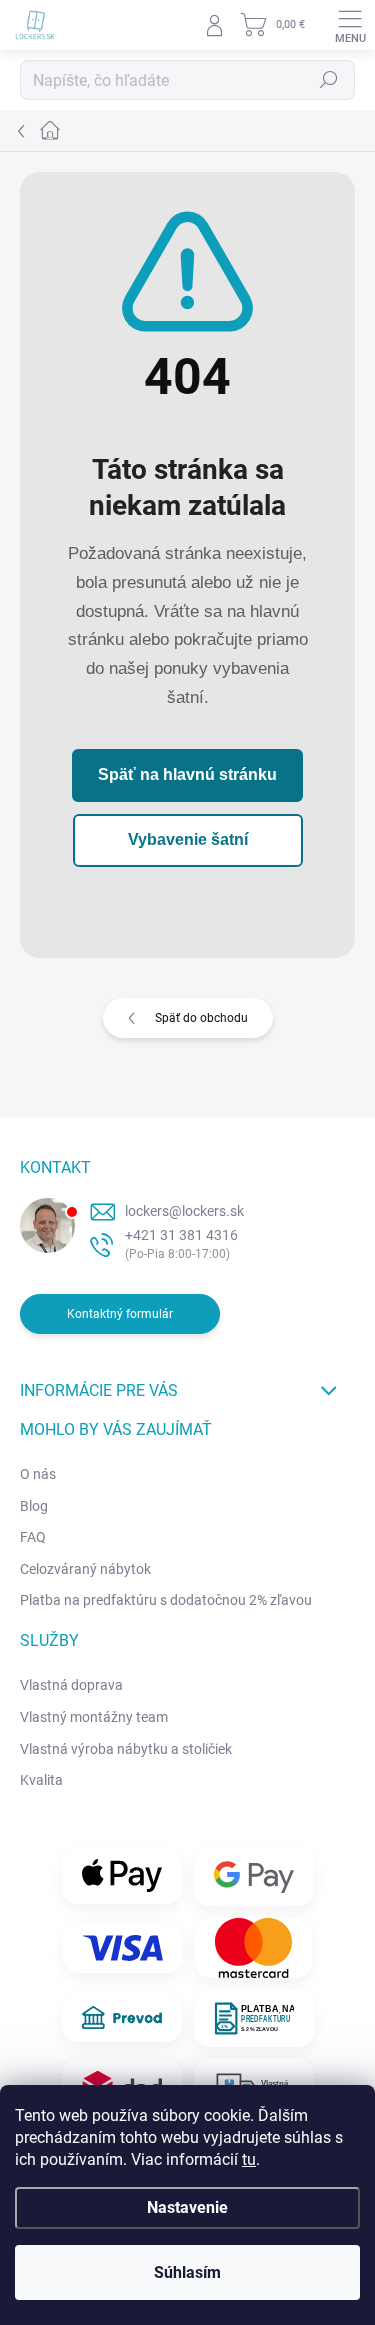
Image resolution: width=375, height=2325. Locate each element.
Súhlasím (187, 2272)
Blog (34, 1506)
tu (249, 2159)
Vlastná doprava (71, 1685)
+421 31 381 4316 (181, 1235)
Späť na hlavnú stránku (187, 774)
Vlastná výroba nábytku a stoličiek (126, 1749)
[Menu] (350, 25)
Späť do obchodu (201, 1018)
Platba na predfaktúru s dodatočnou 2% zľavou (166, 1600)
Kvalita (41, 1780)
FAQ (33, 1537)
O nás (38, 1474)
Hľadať (329, 80)
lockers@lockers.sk (184, 1211)
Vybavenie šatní (188, 839)
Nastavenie (187, 2207)
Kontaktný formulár (120, 1314)
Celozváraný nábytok (85, 1569)
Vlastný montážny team (94, 1717)
